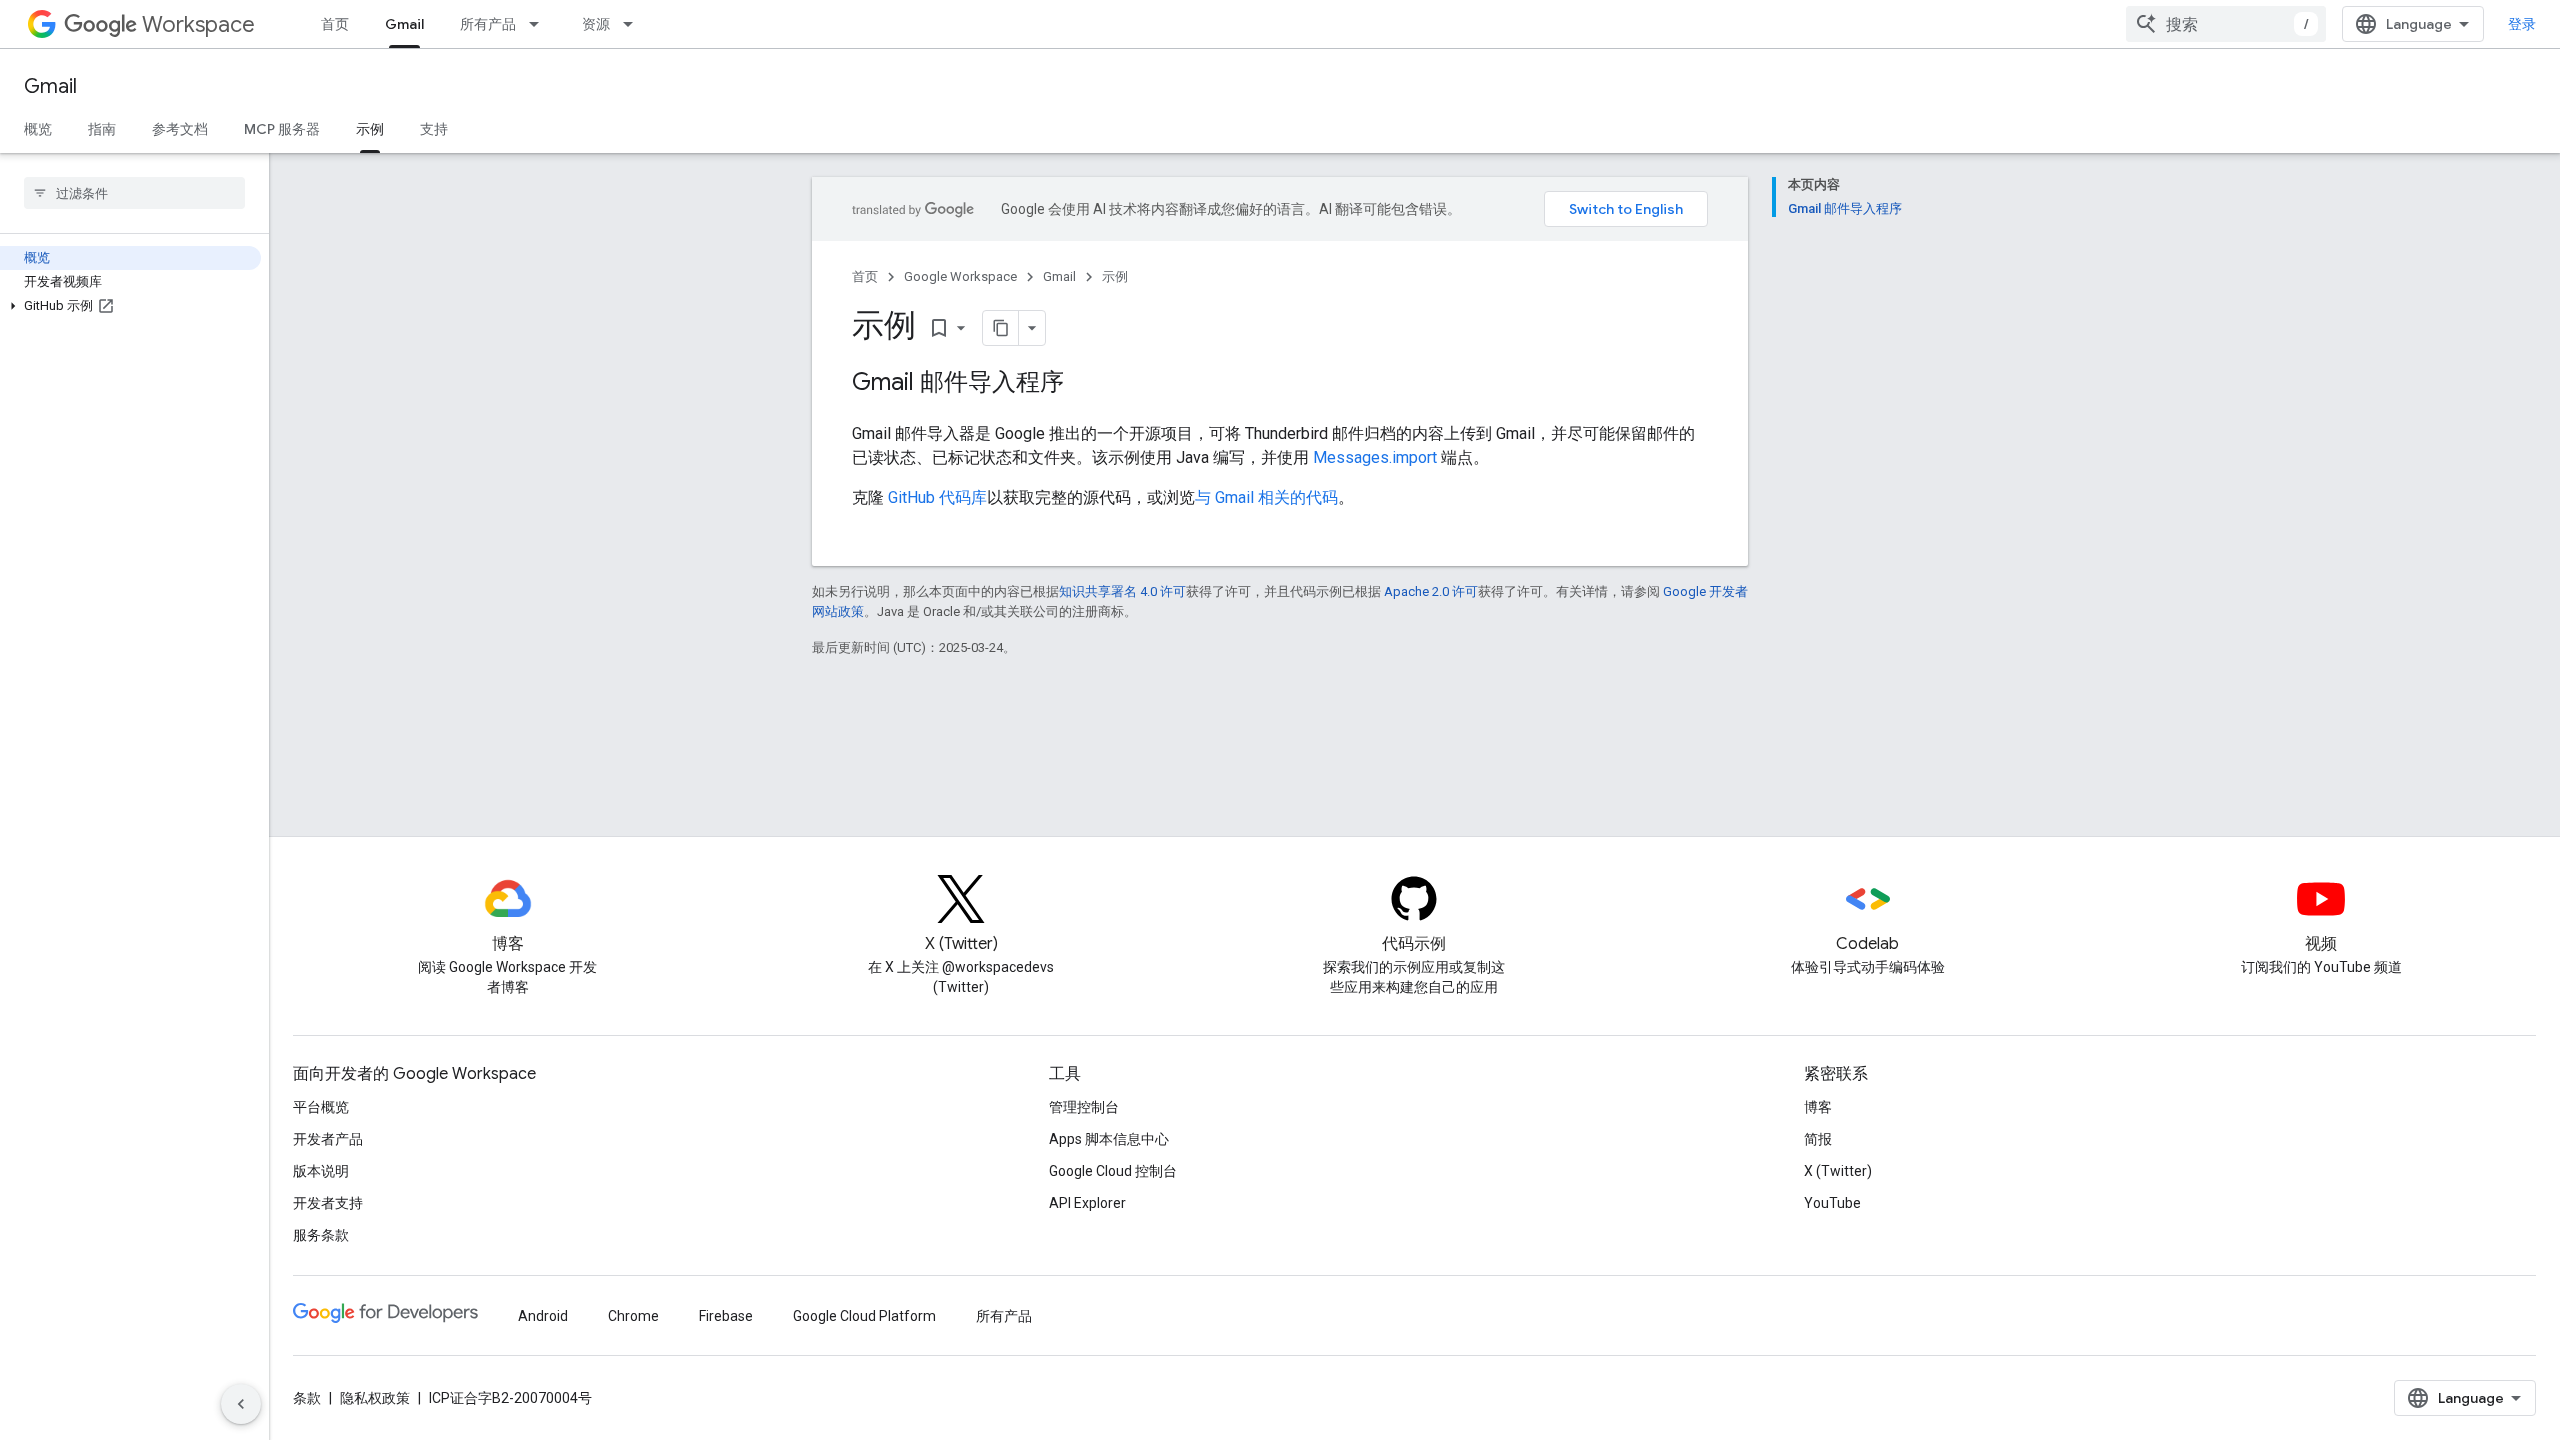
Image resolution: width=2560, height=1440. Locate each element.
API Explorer (1087, 1203)
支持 (434, 129)
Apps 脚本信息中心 (1109, 1139)
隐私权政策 (375, 1398)
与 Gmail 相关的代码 (1266, 497)
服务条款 (321, 1235)
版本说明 (321, 1171)
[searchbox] (134, 193)
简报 (1818, 1139)
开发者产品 (328, 1139)
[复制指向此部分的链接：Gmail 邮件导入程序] (1084, 384)
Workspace (198, 24)
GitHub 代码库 (937, 497)
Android (543, 1316)
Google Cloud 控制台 (1113, 1171)
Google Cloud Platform (864, 1316)
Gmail (404, 24)
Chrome (633, 1316)
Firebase (726, 1316)
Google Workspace (960, 276)
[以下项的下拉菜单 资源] (634, 24)
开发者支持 (328, 1203)
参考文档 (180, 129)
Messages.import (1375, 457)
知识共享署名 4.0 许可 (1122, 591)
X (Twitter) (1838, 1171)
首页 (335, 24)
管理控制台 (1084, 1107)
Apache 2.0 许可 (1431, 591)
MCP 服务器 (282, 129)
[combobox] (2226, 24)
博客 (1818, 1107)
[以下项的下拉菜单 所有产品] (540, 24)
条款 (307, 1398)
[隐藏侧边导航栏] (241, 1404)
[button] (130, 306)
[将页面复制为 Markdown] (1001, 328)
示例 (370, 129)
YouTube (1832, 1203)
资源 (596, 24)
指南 (102, 129)
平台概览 (321, 1107)
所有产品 (488, 24)
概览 (38, 129)
